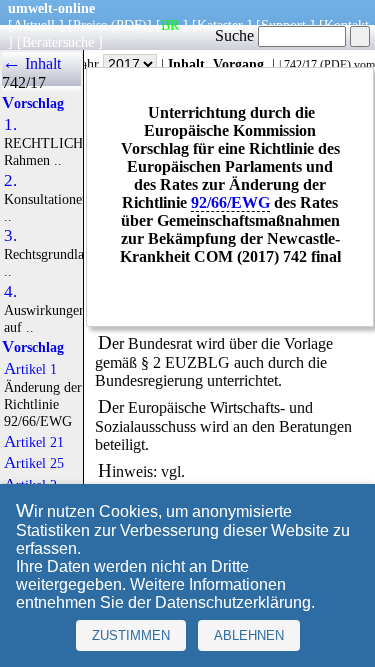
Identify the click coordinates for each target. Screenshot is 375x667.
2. (10, 181)
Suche (236, 35)
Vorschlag (33, 103)
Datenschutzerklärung (233, 602)
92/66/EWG (230, 202)
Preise (90, 25)
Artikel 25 (34, 463)
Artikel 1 (30, 369)
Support (283, 25)
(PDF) (129, 25)
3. (10, 236)
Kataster (220, 25)
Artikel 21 (34, 442)
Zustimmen (131, 635)
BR (170, 25)
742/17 (300, 65)
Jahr (89, 64)
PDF (335, 65)
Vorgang (238, 64)
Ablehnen (249, 635)
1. (10, 125)
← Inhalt (31, 63)
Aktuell (34, 25)
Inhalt (186, 64)
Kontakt (346, 25)
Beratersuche (58, 42)
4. (10, 292)
